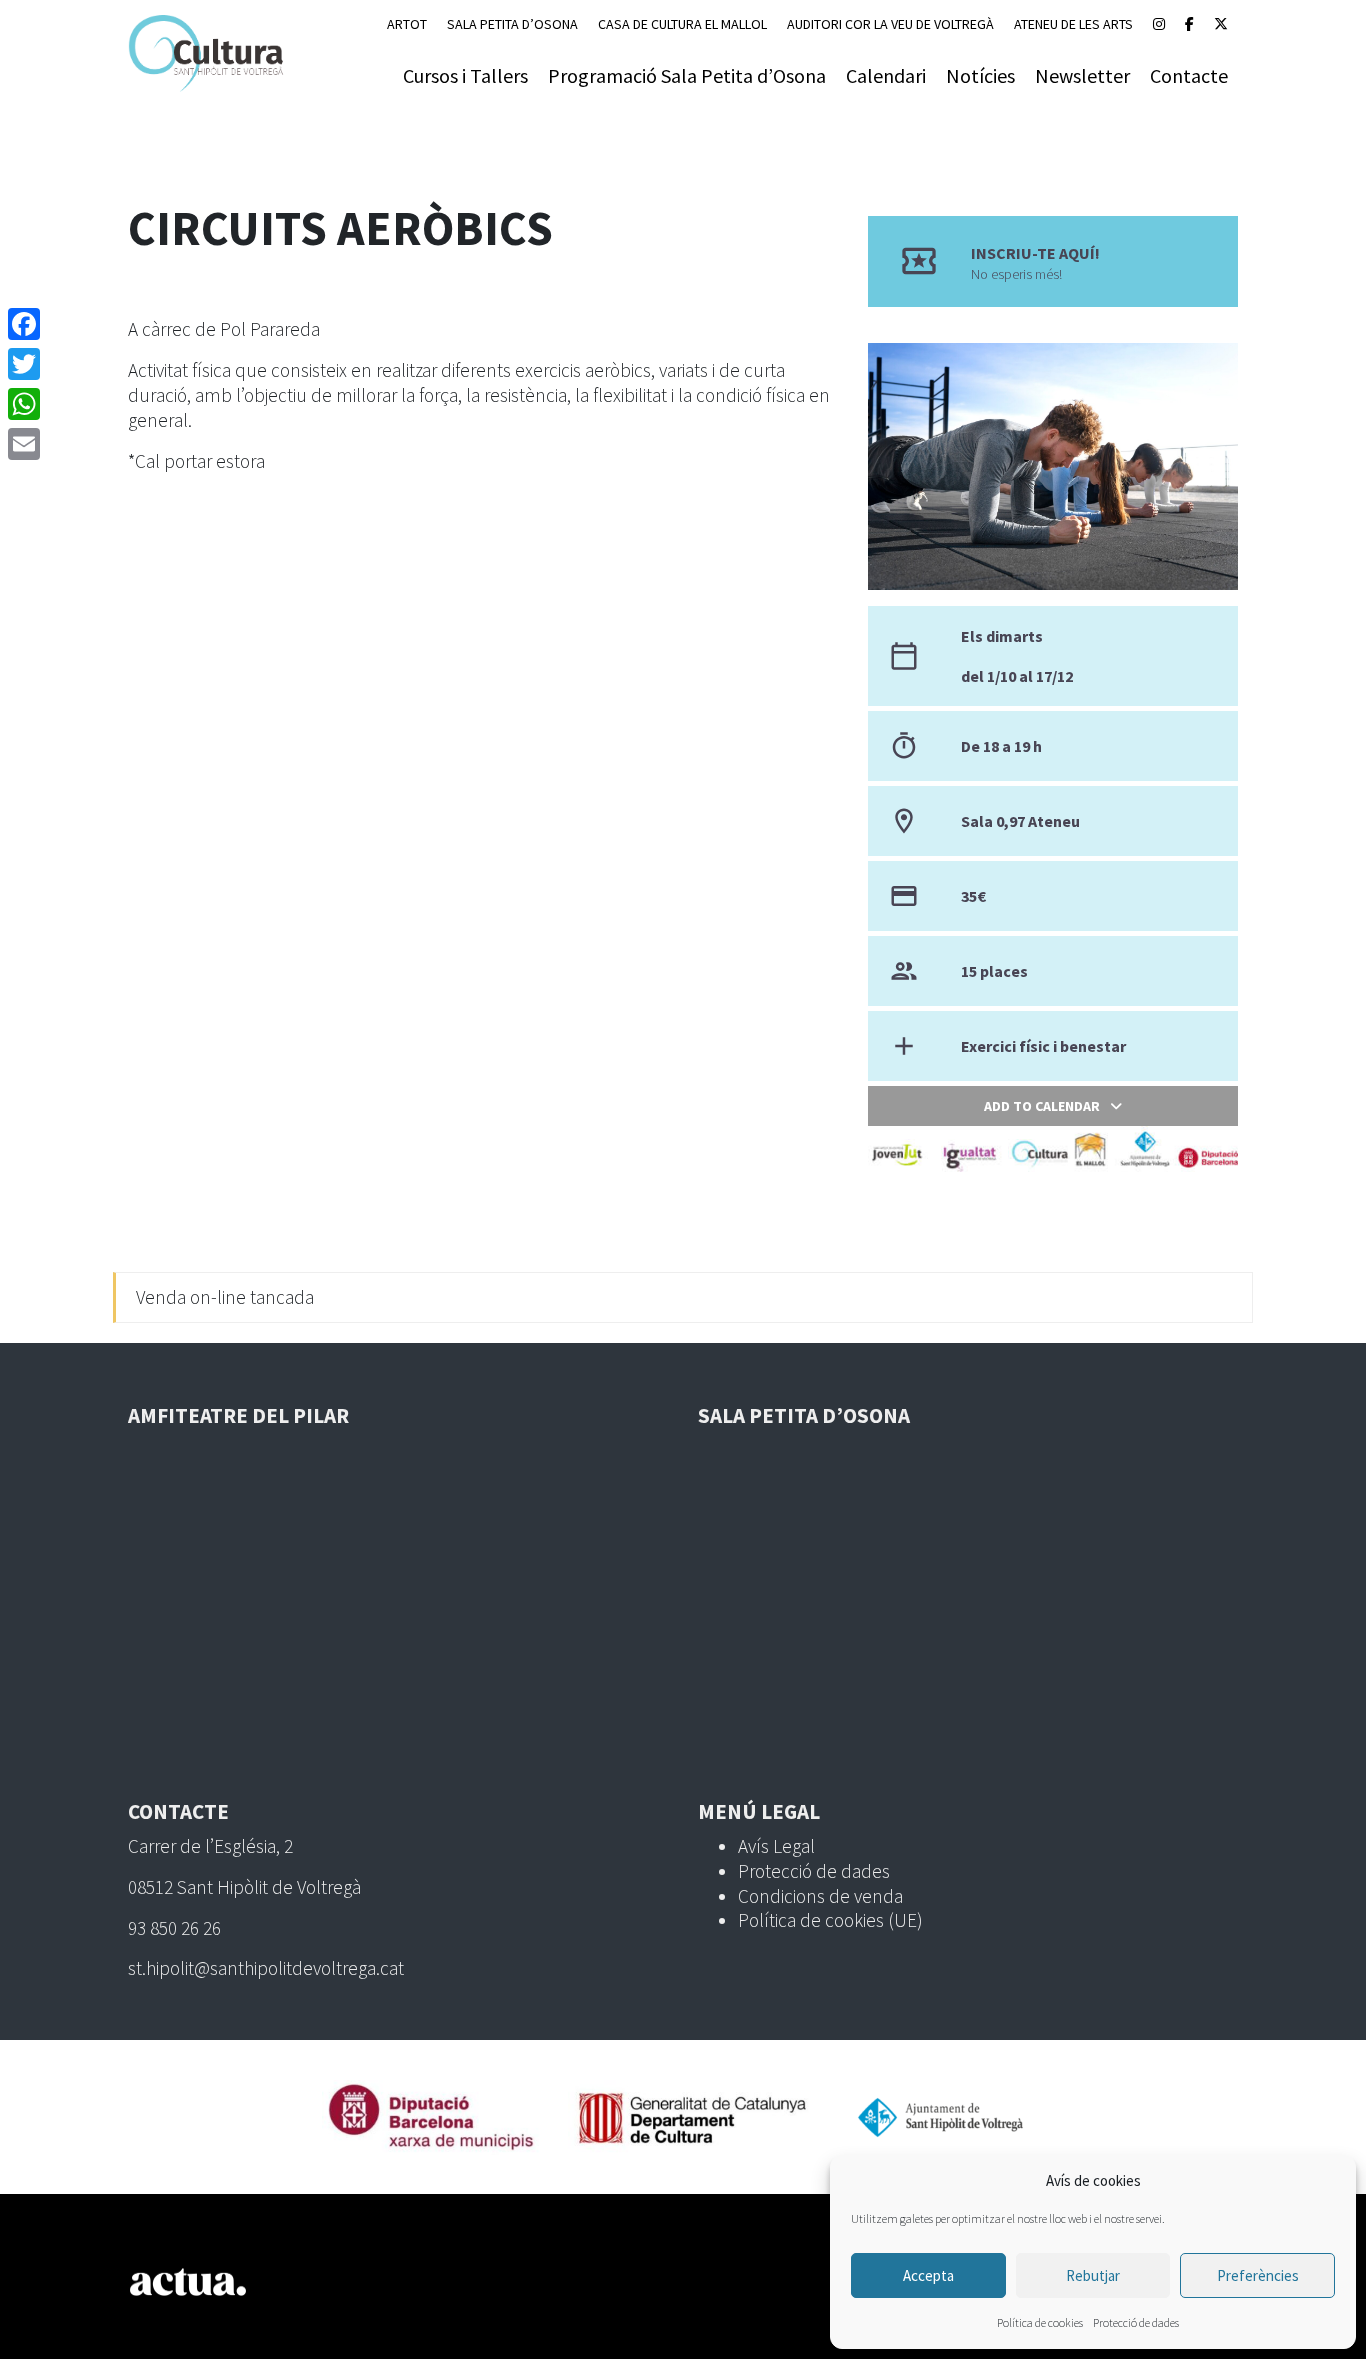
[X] (1221, 24)
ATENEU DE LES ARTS (1073, 24)
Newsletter (1082, 75)
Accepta (928, 2275)
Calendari (886, 75)
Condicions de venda (820, 1896)
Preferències (1258, 2275)
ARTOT (407, 24)
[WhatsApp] (24, 404)
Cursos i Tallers (465, 75)
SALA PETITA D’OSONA (512, 24)
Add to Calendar (1042, 1106)
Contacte (1189, 75)
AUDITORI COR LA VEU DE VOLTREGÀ (890, 24)
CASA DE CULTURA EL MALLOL (682, 24)
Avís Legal (776, 1846)
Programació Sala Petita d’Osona (687, 75)
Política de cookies (1040, 2322)
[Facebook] (1189, 24)
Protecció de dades (1136, 2322)
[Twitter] (24, 364)
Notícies (980, 75)
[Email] (24, 444)
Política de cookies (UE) (830, 1920)
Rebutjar (1093, 2275)
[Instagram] (1159, 24)
